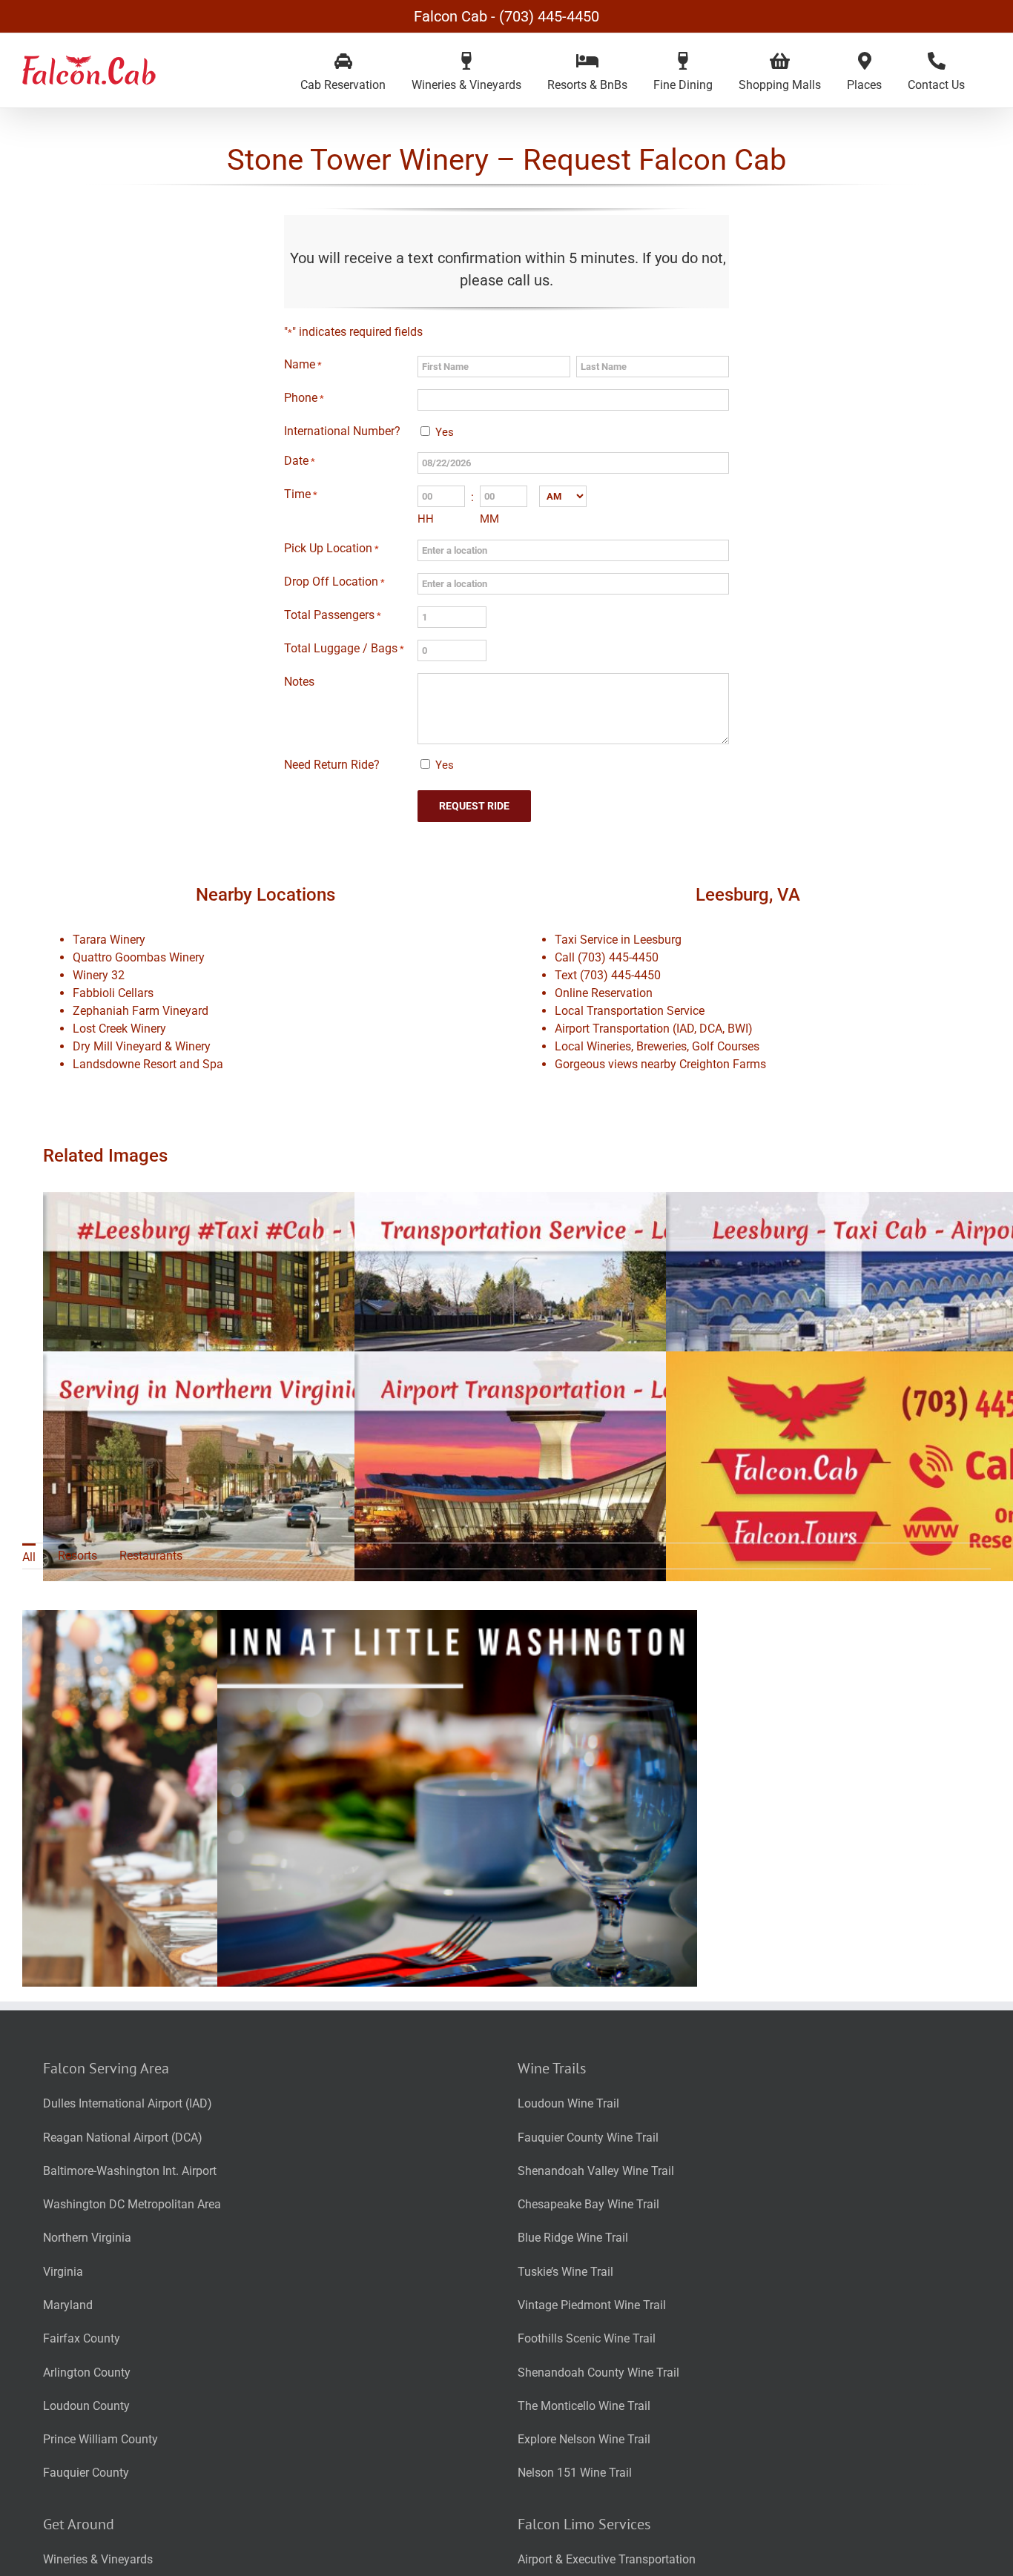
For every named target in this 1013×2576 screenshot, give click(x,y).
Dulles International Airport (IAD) (128, 2103)
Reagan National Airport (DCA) (123, 2138)
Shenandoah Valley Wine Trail (596, 2171)
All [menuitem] (29, 1557)
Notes (299, 682)
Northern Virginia (87, 2238)
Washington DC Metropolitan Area (132, 2204)
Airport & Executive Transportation (607, 2559)
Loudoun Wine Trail (568, 2103)
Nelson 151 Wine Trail (575, 2473)
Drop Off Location (334, 582)
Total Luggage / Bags (344, 648)
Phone (304, 398)
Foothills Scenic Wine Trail (587, 2338)
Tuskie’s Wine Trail (565, 2272)
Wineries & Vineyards (98, 2559)
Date (300, 461)
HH (426, 519)
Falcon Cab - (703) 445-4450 (506, 16)
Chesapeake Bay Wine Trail (588, 2204)
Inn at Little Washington (458, 1850)
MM (489, 519)
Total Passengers (333, 615)
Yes (445, 432)
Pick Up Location (331, 548)
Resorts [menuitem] (77, 1556)
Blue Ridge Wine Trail (573, 2238)
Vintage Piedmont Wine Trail (592, 2305)
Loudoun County (86, 2406)
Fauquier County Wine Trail (588, 2138)
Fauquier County (86, 2473)
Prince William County (100, 2439)
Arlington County (87, 2373)
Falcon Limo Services (584, 2524)
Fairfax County (82, 2338)
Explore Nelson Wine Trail (584, 2439)
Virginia (63, 2272)
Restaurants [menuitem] (151, 1556)
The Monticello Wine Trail (584, 2406)
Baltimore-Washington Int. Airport (130, 2171)
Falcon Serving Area (106, 2068)
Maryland (68, 2305)
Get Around (79, 2524)
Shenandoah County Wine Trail (598, 2373)
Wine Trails (552, 2068)
